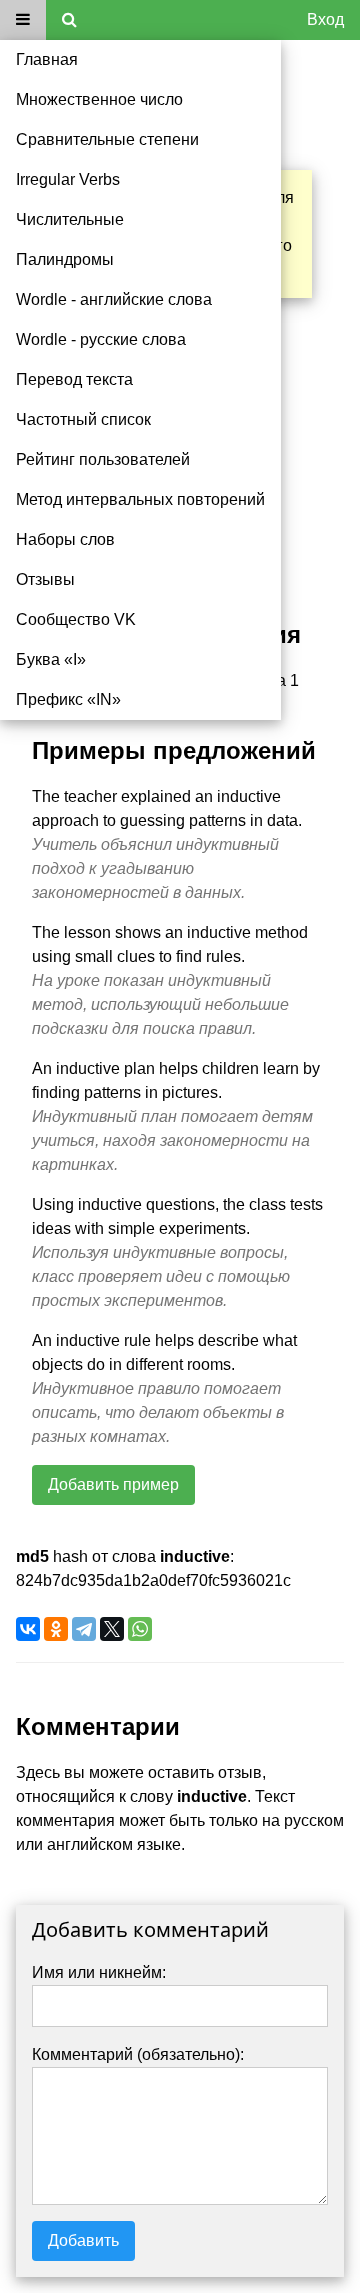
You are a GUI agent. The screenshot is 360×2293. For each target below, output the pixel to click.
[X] (112, 1629)
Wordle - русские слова (101, 339)
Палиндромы (65, 259)
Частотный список (83, 419)
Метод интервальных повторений (140, 499)
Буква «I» (51, 659)
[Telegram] (84, 1629)
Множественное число (99, 99)
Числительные (70, 219)
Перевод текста (74, 379)
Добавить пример (113, 1484)
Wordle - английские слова (114, 299)
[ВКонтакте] (28, 1629)
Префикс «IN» (68, 699)
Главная (47, 59)
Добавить (83, 2240)
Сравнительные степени (107, 139)
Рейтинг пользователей (103, 459)
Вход (325, 19)
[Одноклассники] (56, 1629)
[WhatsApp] (140, 1629)
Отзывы (45, 579)
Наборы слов (65, 539)
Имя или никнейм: (99, 1972)
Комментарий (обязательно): (138, 2054)
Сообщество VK (76, 619)
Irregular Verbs (68, 179)
